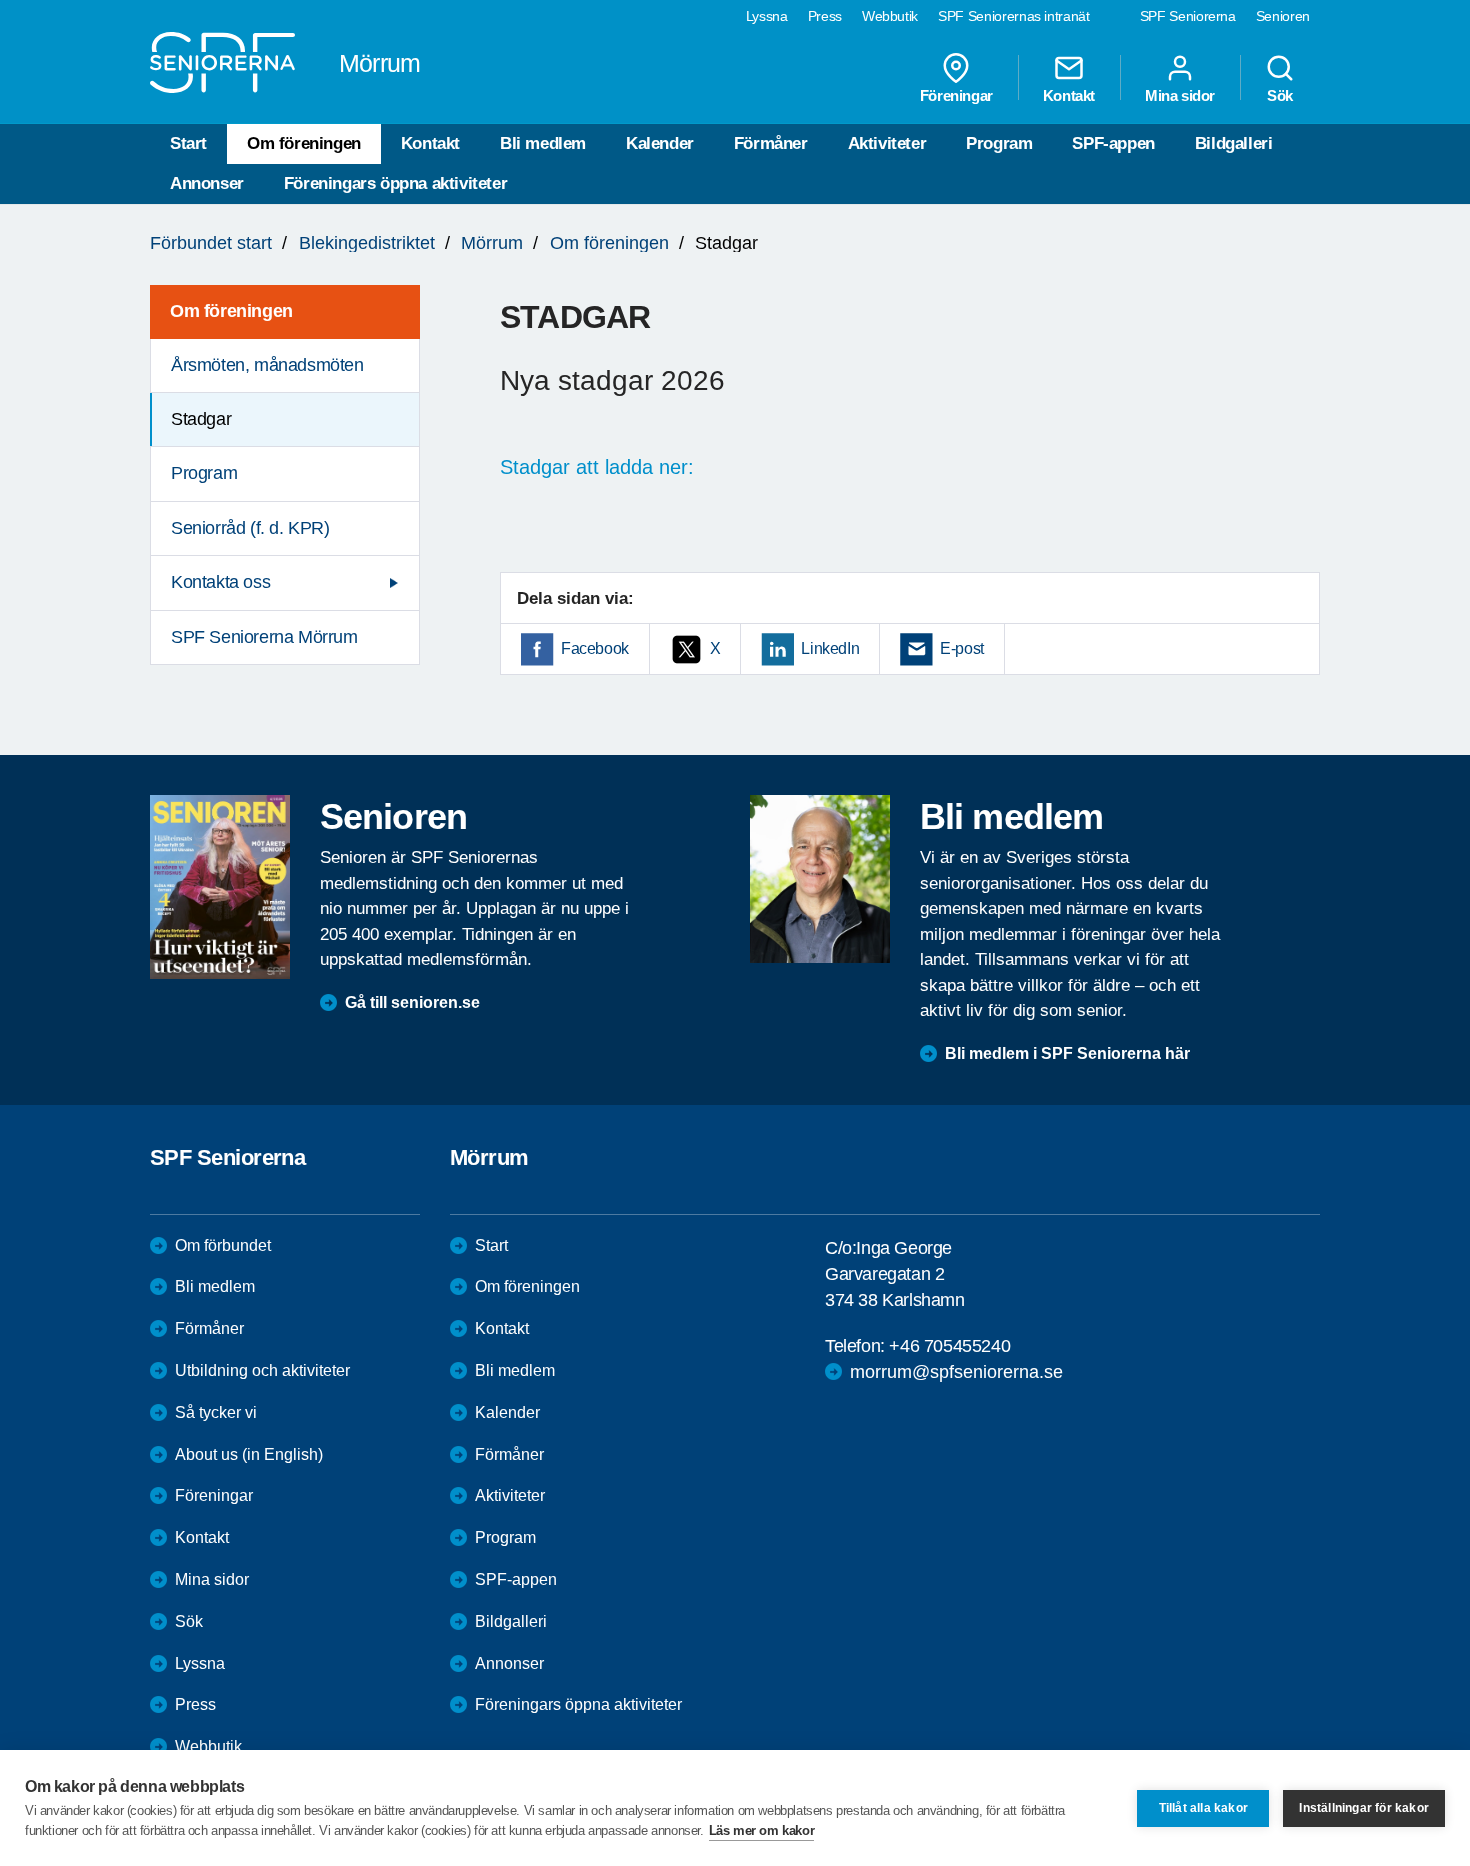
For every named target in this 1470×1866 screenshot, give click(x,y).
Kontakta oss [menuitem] (220, 582)
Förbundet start (211, 243)
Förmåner (771, 143)
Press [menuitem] (825, 16)
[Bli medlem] (820, 879)
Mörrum (492, 243)
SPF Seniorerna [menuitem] (1188, 16)
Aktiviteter (887, 143)
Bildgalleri (1234, 143)
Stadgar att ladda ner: (600, 467)
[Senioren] (220, 887)
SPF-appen (1113, 143)
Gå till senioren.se (412, 1002)
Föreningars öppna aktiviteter (395, 183)
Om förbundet (223, 1245)
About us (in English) (249, 1454)
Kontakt (430, 143)
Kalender (660, 143)
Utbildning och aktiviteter (262, 1370)
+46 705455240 (949, 1346)
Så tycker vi (216, 1412)
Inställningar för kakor (1364, 1808)
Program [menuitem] (204, 473)
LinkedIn (830, 648)
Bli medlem (543, 143)
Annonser (207, 183)
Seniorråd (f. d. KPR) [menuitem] (250, 528)
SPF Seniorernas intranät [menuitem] (1014, 16)
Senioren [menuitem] (1283, 16)
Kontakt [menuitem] (1069, 95)
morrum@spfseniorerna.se (956, 1372)
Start (188, 143)
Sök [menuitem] (1280, 95)
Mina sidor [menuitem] (1180, 95)
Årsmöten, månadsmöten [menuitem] (267, 365)
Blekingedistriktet (367, 243)
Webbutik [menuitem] (890, 16)
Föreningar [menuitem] (956, 95)
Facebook (595, 648)
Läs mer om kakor (762, 1830)
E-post (962, 648)
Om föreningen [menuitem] (231, 311)
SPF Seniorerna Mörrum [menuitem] (264, 637)
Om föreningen (304, 143)
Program (999, 143)
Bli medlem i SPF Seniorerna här (1067, 1053)
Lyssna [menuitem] (767, 16)
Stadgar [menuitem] (201, 419)
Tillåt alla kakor (1203, 1808)
